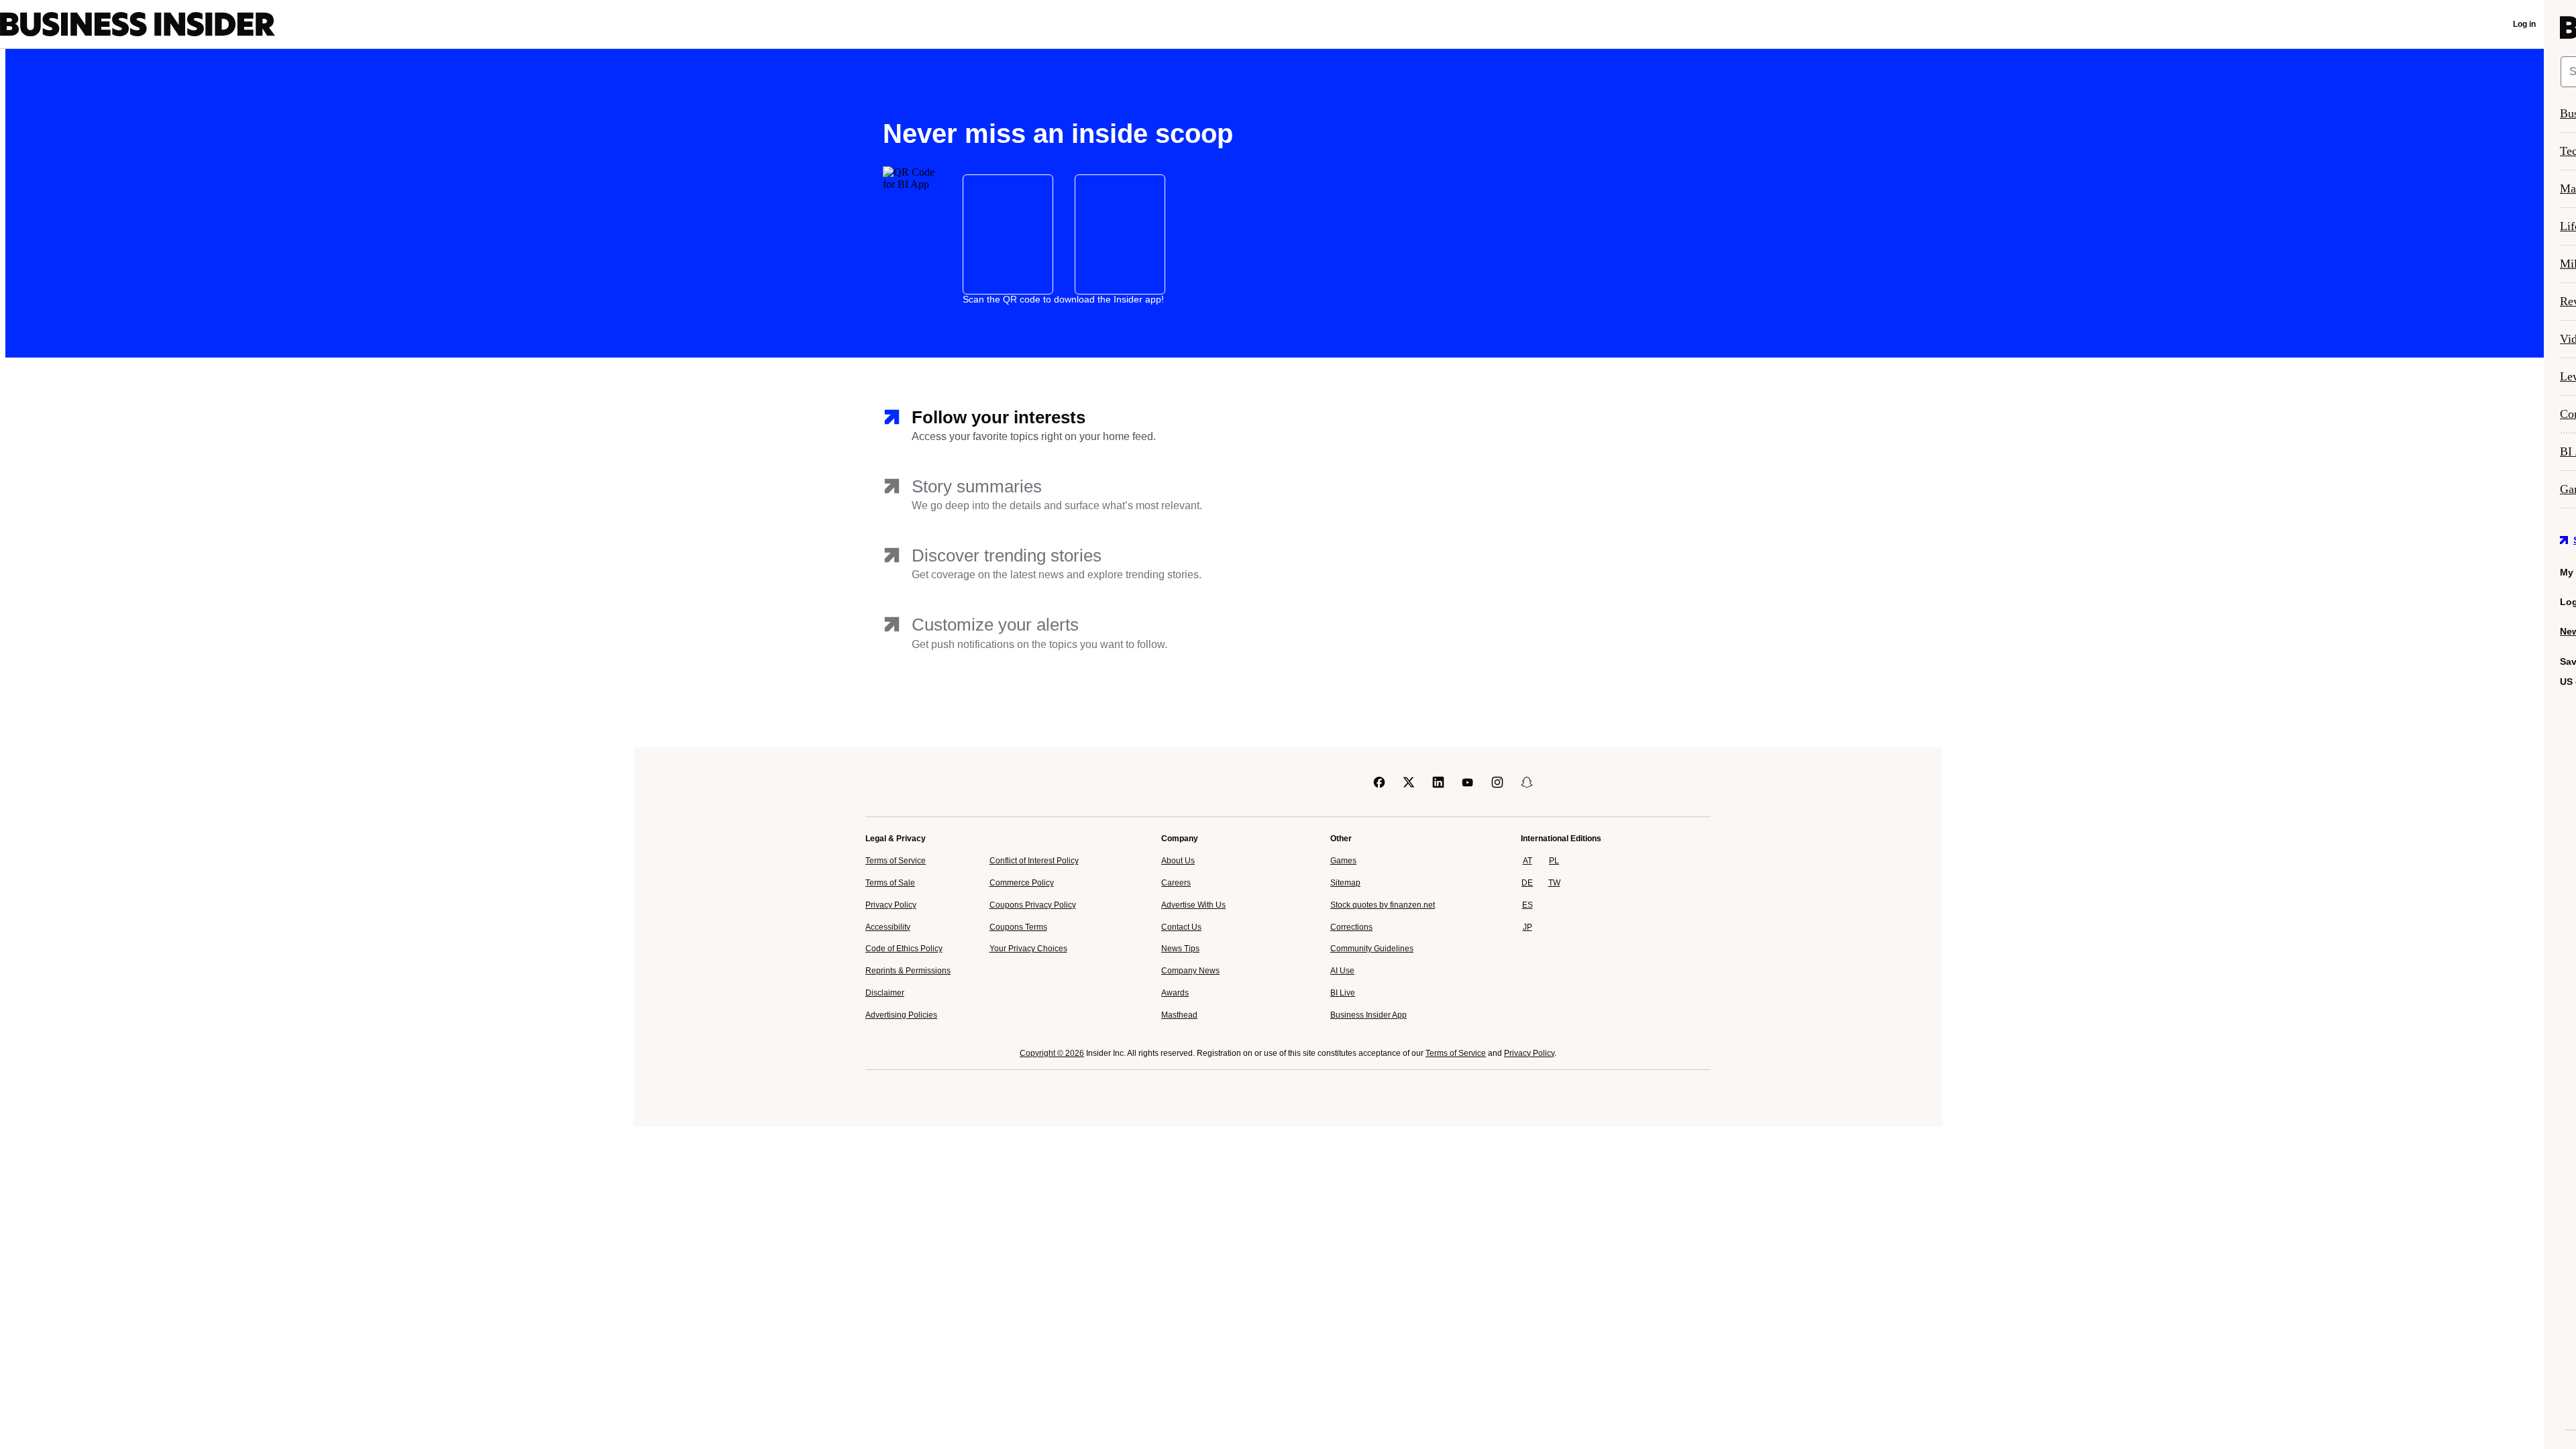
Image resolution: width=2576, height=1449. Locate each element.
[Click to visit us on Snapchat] (1527, 782)
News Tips (1180, 949)
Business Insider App (1368, 1015)
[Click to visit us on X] (1409, 782)
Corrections (1351, 927)
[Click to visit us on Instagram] (1497, 782)
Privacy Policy (891, 905)
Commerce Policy (1022, 883)
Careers (1176, 883)
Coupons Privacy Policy (1033, 905)
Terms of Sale (890, 883)
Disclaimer (885, 993)
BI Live (1343, 993)
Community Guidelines (1372, 949)
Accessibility (888, 927)
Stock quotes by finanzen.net (1383, 905)
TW (1554, 883)
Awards (1175, 993)
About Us (1178, 861)
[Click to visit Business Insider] (903, 782)
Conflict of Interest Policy (1034, 861)
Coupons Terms (1018, 927)
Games (1343, 861)
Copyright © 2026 (1052, 1053)
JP (1527, 927)
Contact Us (1181, 927)
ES (1527, 905)
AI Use (1342, 971)
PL (1554, 861)
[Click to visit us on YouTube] (1468, 782)
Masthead (1179, 1015)
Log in (2524, 24)
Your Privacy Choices (1028, 949)
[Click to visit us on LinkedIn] (1438, 782)
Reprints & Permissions (908, 971)
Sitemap (1345, 883)
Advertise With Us (1193, 905)
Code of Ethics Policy (904, 949)
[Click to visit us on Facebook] (1379, 782)
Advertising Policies (901, 1015)
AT (1527, 861)
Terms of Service (896, 861)
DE (1527, 883)
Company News (1190, 971)
